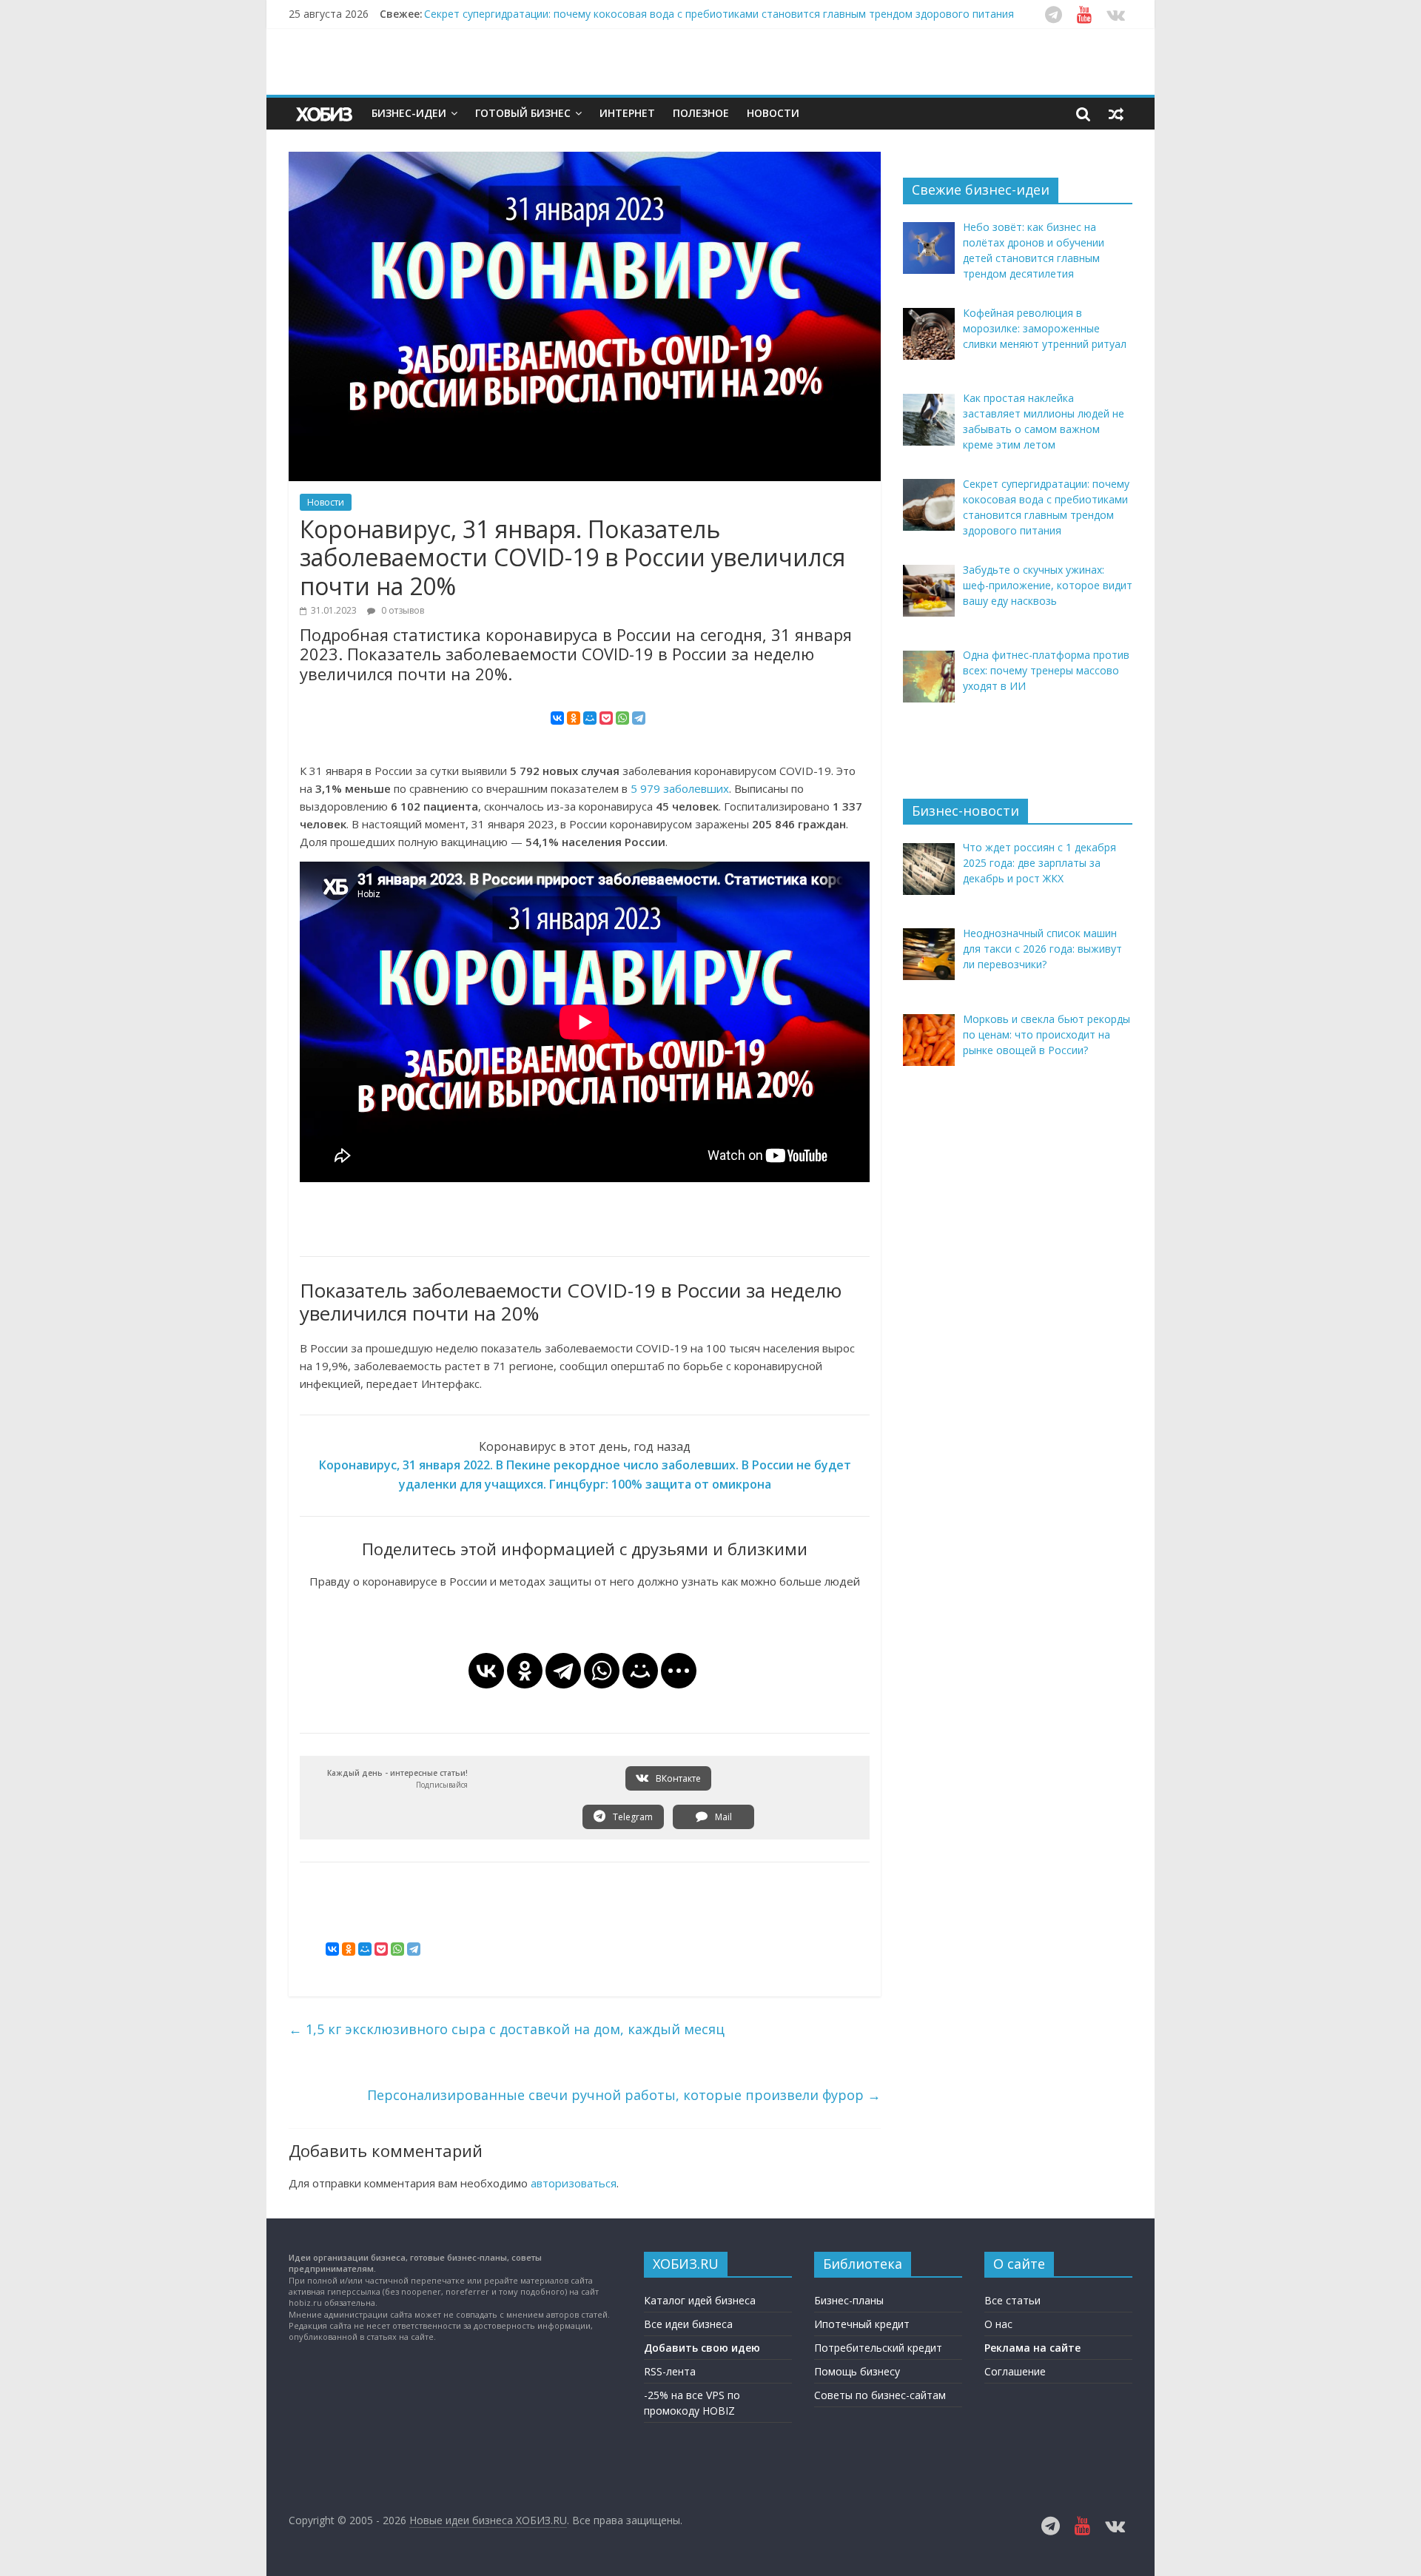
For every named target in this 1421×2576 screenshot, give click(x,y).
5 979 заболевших (680, 788)
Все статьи (1012, 2300)
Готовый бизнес (523, 113)
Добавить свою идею (702, 2348)
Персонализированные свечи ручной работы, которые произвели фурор (624, 2095)
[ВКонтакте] (557, 718)
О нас (998, 2324)
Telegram (632, 1817)
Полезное (701, 113)
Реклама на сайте (1032, 2348)
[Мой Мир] (590, 718)
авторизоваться (574, 2183)
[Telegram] (639, 718)
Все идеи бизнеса (688, 2324)
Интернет (627, 113)
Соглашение (1015, 2371)
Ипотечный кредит (862, 2324)
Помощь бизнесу (857, 2371)
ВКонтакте (677, 1778)
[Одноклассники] (574, 718)
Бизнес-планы (849, 2300)
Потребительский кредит (878, 2348)
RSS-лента (670, 2371)
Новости (773, 113)
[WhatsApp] (622, 718)
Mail (722, 1817)
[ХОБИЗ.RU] (326, 114)
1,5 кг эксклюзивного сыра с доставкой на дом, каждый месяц (507, 2029)
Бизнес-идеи (409, 113)
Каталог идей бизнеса (700, 2300)
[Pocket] (606, 718)
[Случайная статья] (1116, 113)
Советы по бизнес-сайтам (880, 2395)
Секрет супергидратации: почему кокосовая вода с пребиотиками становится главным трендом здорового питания (719, 14)
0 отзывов (402, 610)
